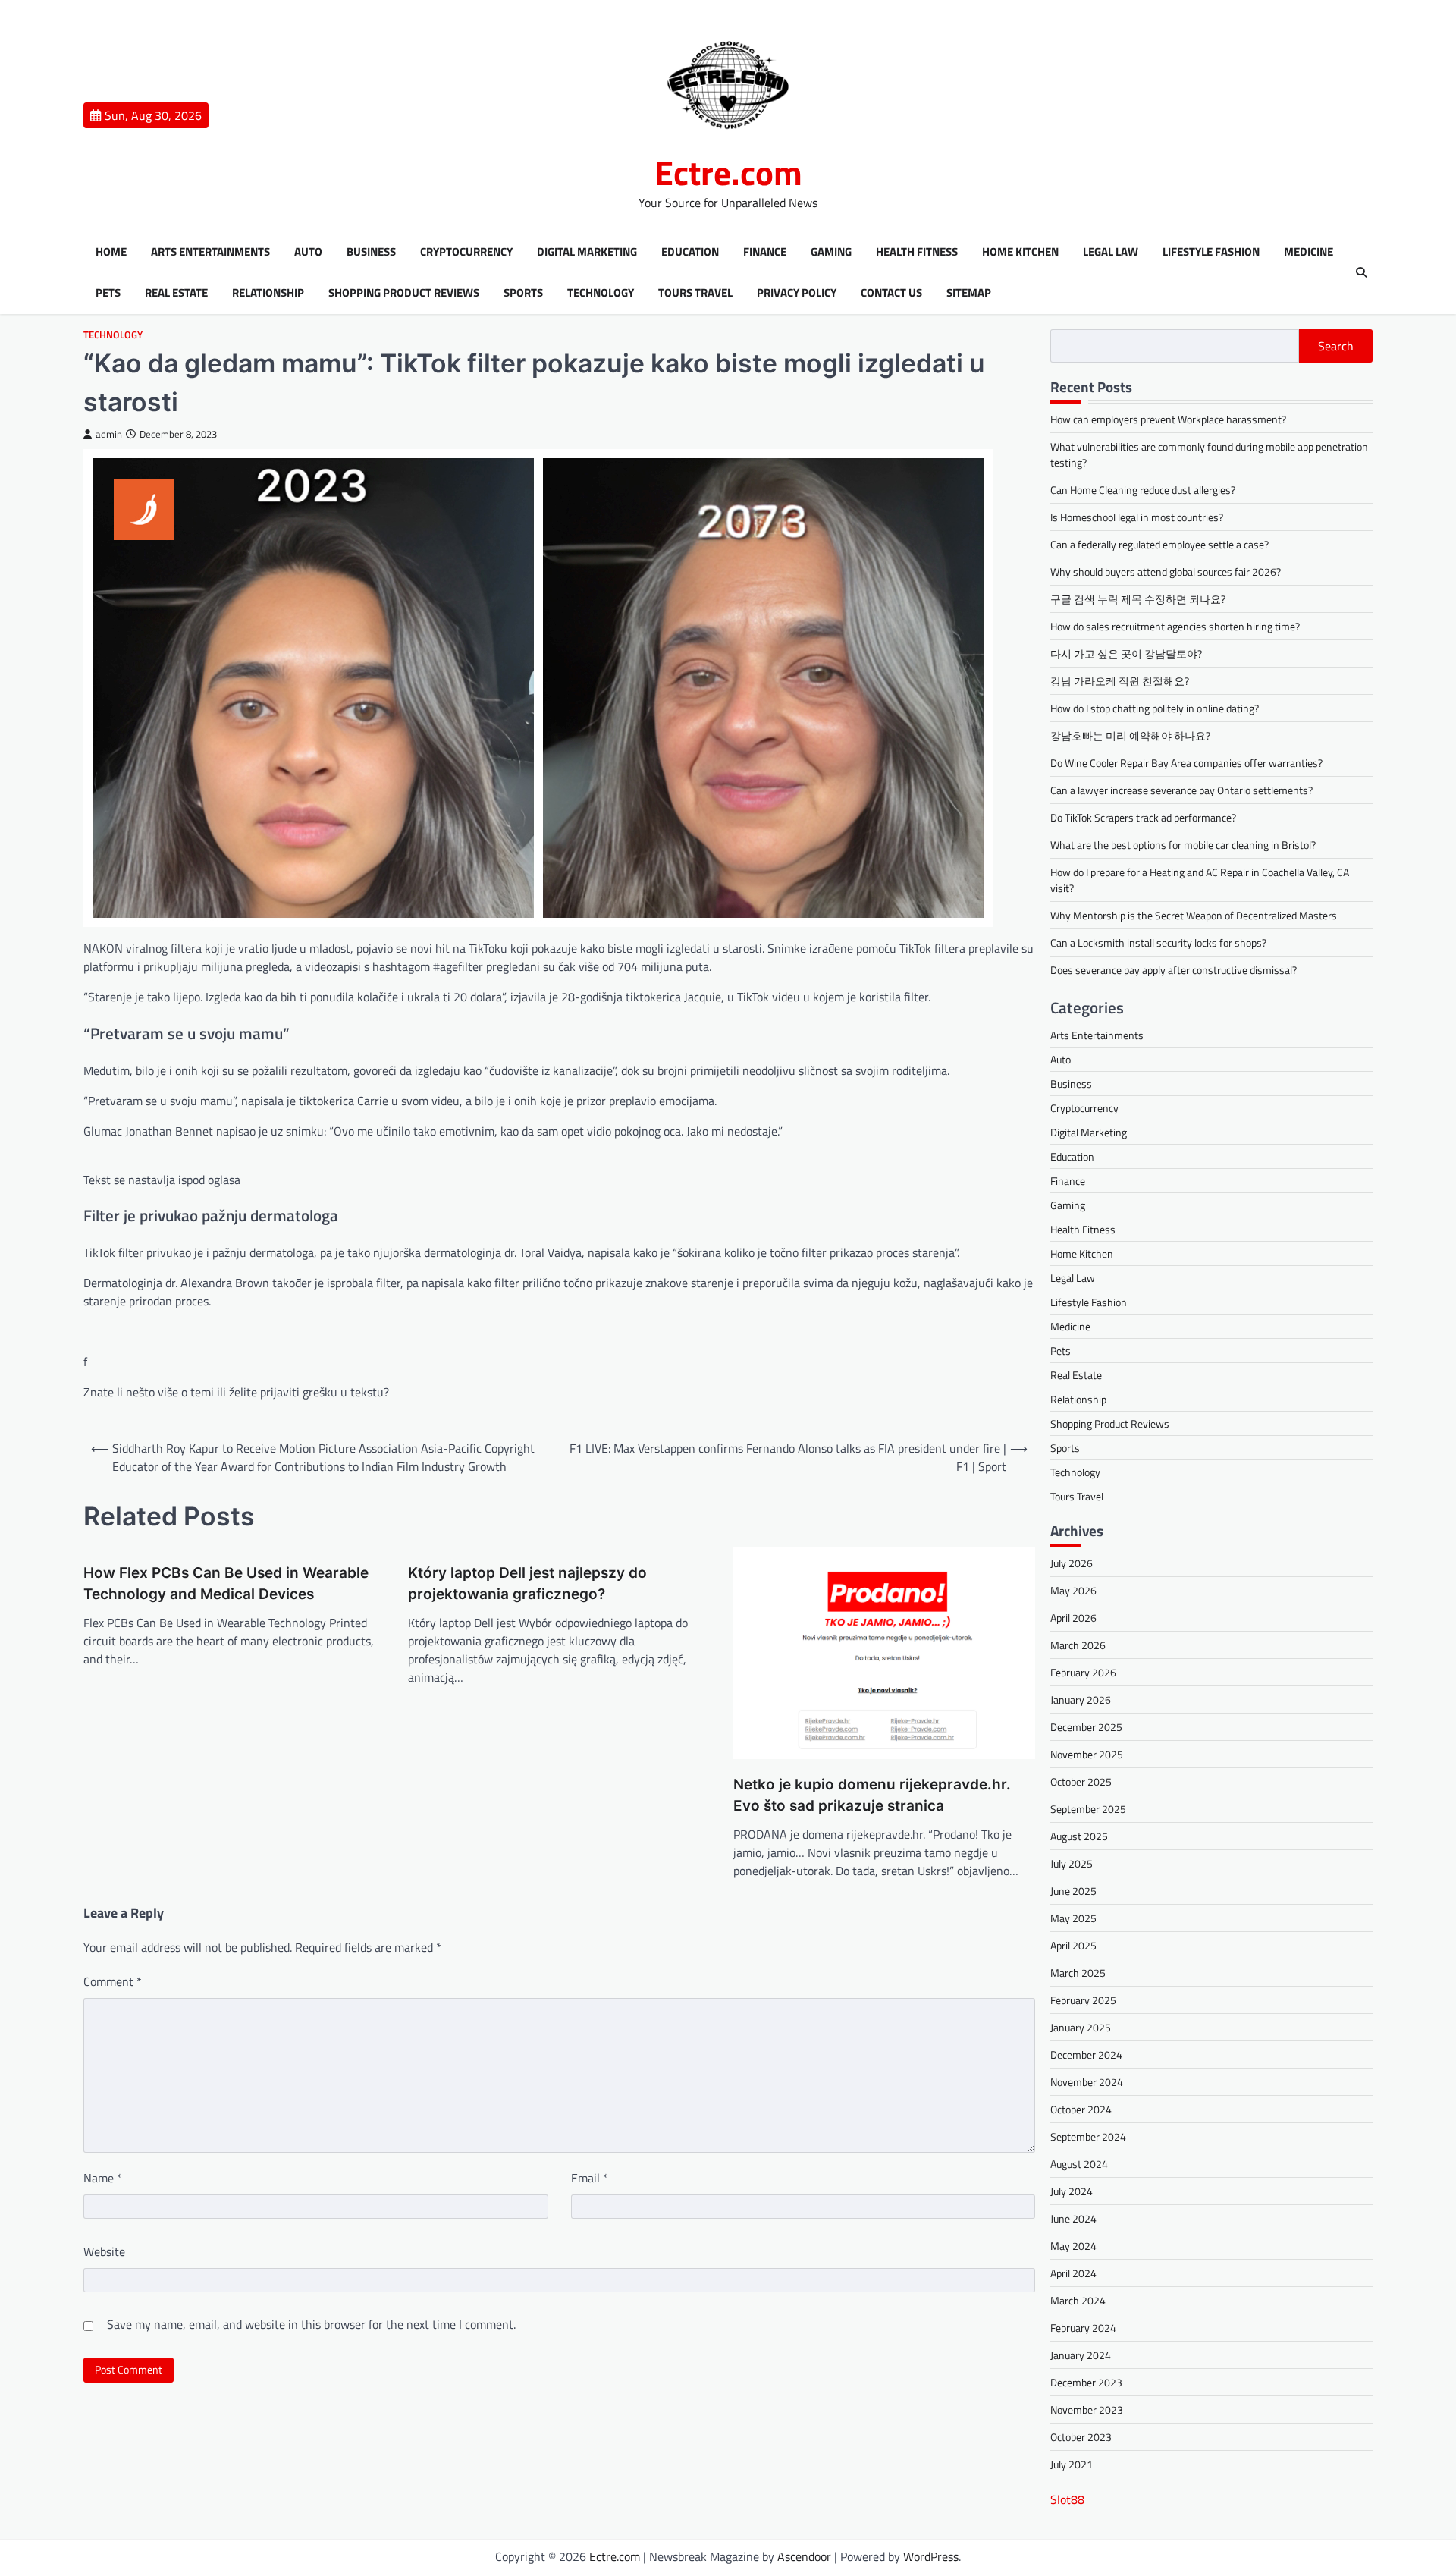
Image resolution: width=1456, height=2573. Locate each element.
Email (590, 2178)
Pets (108, 293)
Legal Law (1111, 252)
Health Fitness (917, 252)
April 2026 (1073, 1618)
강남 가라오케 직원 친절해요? (1120, 681)
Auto (308, 252)
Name (103, 2178)
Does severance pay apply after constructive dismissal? (1174, 970)
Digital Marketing (587, 252)
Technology (601, 293)
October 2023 (1081, 2437)
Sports (523, 293)
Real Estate (176, 293)
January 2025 (1081, 2027)
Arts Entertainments (210, 252)
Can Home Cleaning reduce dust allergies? (1143, 490)
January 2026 (1081, 1700)
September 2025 (1088, 1809)
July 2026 (1072, 1563)
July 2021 (1072, 2464)
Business (371, 252)
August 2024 (1079, 2164)
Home (111, 252)
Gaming (831, 252)
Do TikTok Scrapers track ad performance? (1143, 817)
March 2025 (1078, 1973)
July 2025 (1072, 1863)
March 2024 (1078, 2300)
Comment (113, 1981)
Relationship (268, 293)
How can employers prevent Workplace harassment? (1168, 419)
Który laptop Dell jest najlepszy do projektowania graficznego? (527, 1584)
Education (690, 252)
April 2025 (1073, 1945)
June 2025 (1073, 1891)
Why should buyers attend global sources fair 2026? (1166, 572)
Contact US (891, 293)
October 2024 (1081, 2109)
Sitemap (969, 293)
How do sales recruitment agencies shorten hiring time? (1175, 626)
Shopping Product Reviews (404, 293)
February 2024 (1083, 2328)
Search (1336, 346)
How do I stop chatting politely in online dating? (1155, 708)
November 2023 (1087, 2410)
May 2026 (1073, 1590)
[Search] (1361, 272)
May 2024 (1073, 2246)
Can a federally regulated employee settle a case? (1159, 544)
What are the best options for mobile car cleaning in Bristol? (1183, 845)
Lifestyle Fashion (1211, 252)
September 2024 (1088, 2136)
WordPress (931, 2556)
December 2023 (1086, 2382)
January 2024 (1081, 2355)
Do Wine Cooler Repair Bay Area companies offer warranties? (1186, 763)
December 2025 (1086, 1727)
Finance (765, 252)
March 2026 (1078, 1645)
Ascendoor (804, 2556)
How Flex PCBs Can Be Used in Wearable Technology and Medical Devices (226, 1584)
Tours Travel (695, 293)
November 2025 (1087, 1754)
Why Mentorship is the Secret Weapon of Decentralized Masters (1194, 915)
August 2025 (1079, 1836)
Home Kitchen (1020, 252)
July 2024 (1072, 2191)
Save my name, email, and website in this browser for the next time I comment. (311, 2324)
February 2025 (1083, 2000)
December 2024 (1086, 2055)
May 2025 (1073, 1918)
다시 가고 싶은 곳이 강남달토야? (1126, 653)
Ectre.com (728, 172)
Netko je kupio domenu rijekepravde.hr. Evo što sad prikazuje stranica (872, 1795)
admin (109, 434)
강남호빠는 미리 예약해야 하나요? (1130, 735)
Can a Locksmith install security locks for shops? (1158, 942)
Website (104, 2251)
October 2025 (1081, 1781)
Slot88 (1067, 2499)
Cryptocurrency (466, 252)
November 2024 (1087, 2082)
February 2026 (1083, 1672)
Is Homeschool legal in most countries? (1137, 517)
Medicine (1309, 252)
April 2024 (1073, 2273)
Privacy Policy (797, 293)
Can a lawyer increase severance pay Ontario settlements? (1181, 790)
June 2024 (1073, 2218)
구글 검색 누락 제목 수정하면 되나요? (1138, 599)
